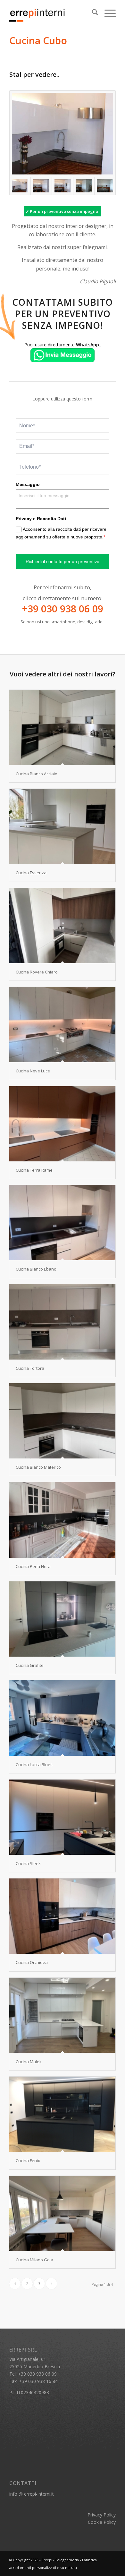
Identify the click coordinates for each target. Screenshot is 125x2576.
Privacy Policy (102, 2515)
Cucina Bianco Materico (38, 1467)
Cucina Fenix (28, 2160)
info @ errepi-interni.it (32, 2494)
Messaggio (28, 484)
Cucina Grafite (30, 1665)
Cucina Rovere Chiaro (37, 972)
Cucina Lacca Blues (34, 1764)
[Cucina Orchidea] (62, 1916)
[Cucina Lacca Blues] (62, 1718)
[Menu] (107, 13)
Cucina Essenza (31, 873)
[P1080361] (105, 186)
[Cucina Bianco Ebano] (62, 1223)
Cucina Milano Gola (34, 2260)
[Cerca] (92, 13)
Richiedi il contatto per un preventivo (63, 561)
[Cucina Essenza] (62, 826)
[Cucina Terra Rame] (62, 1124)
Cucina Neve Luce (33, 1071)
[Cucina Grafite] (62, 1619)
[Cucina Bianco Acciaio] (62, 727)
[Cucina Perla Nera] (62, 1520)
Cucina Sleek (28, 1863)
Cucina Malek (29, 2062)
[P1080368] (63, 186)
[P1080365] (84, 186)
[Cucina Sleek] (62, 1817)
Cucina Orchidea (32, 1962)
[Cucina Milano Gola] (62, 2213)
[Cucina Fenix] (62, 2114)
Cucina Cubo (38, 40)
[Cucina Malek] (62, 2015)
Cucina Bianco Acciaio (37, 774)
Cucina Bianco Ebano (36, 1269)
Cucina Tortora (30, 1368)
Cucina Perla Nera (33, 1566)
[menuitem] (92, 13)
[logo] (52, 13)
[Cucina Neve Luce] (62, 1025)
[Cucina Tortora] (62, 1322)
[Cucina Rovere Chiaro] (62, 926)
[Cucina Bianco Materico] (62, 1421)
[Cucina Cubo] (63, 134)
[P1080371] (41, 186)
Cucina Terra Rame (34, 1170)
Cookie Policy (102, 2522)
